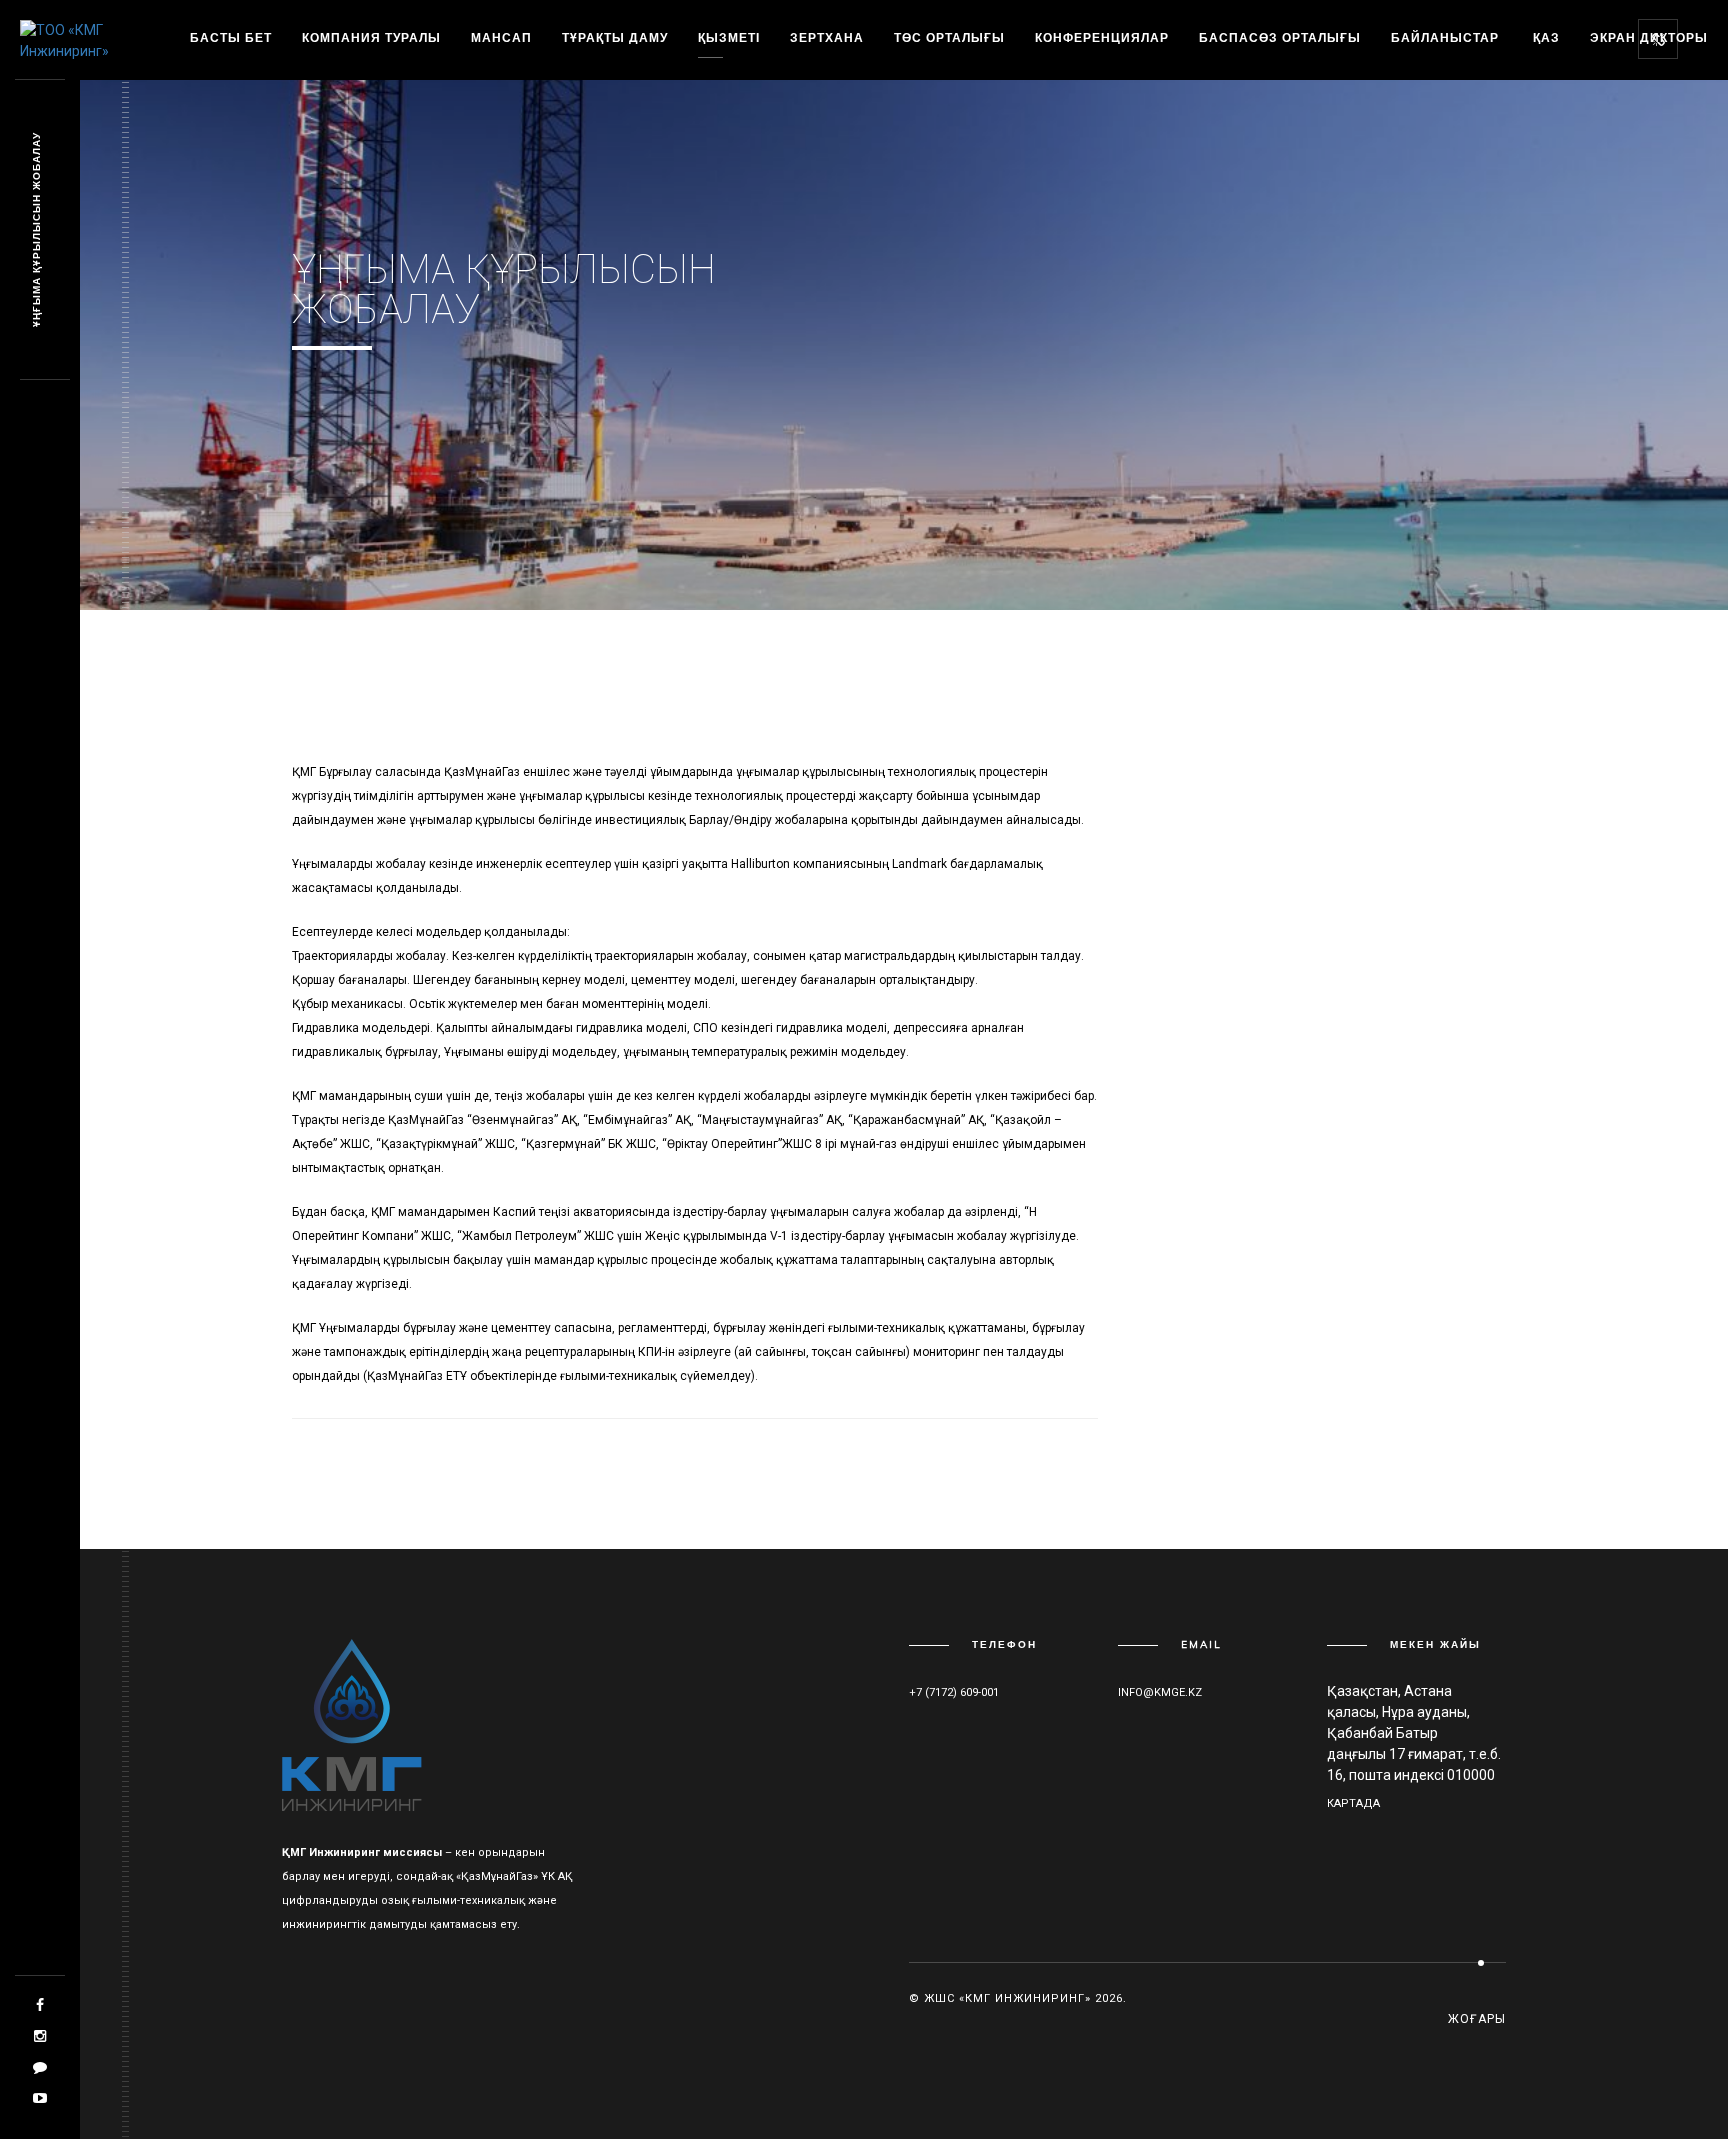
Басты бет (231, 37)
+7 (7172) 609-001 (954, 1692)
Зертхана (827, 37)
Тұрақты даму (615, 37)
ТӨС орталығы (949, 37)
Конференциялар (1102, 37)
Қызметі (729, 37)
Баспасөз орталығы (1280, 37)
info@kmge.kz (1160, 1692)
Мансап (501, 37)
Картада (1353, 1803)
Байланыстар (1445, 37)
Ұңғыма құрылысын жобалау (36, 230)
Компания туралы (371, 37)
